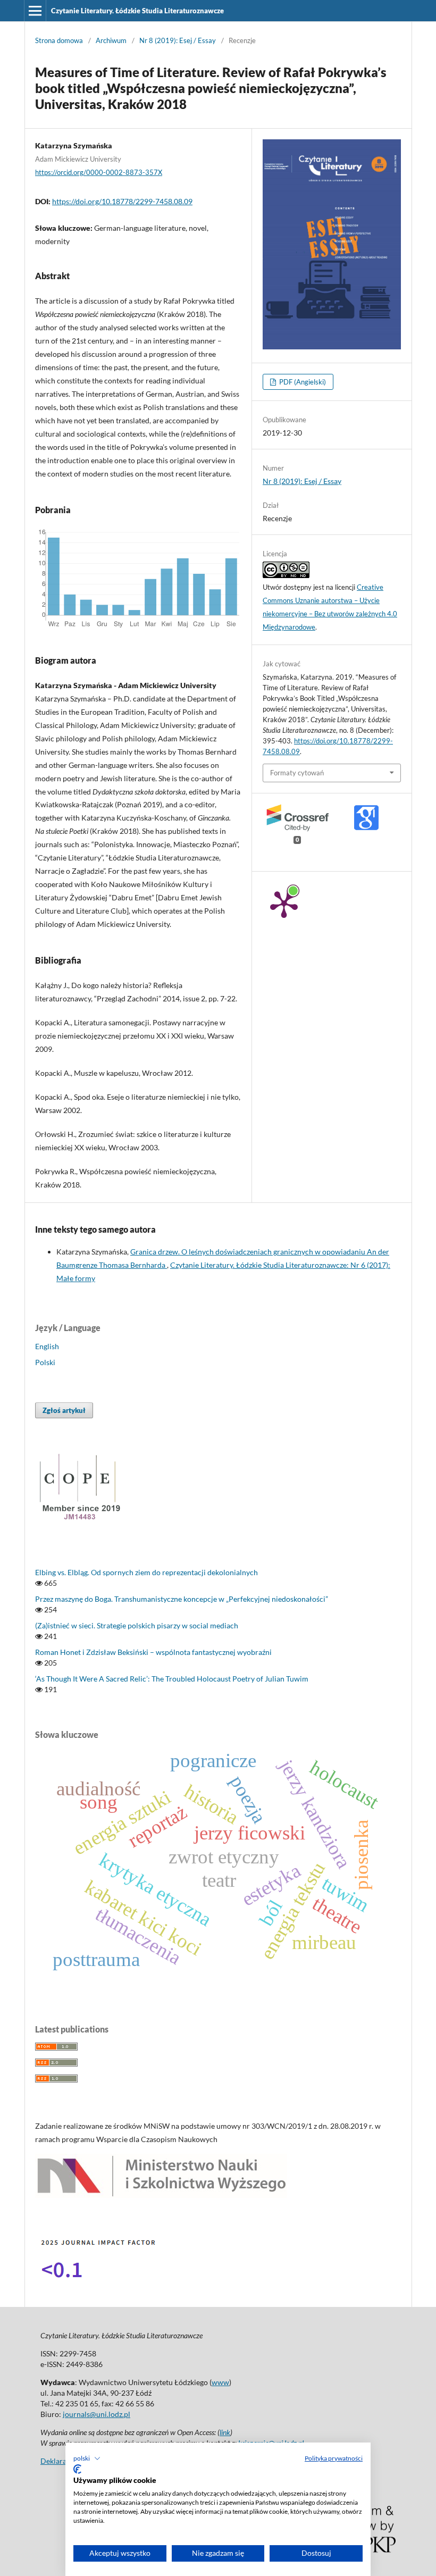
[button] (87, 2458)
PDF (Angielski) (302, 382)
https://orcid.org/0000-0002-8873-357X (99, 172)
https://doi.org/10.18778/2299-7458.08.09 (122, 201)
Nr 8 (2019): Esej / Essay (178, 40)
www (220, 2382)
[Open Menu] (35, 11)
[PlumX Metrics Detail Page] (284, 904)
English (47, 1346)
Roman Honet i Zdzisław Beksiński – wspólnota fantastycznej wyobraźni (153, 1652)
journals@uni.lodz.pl (97, 2414)
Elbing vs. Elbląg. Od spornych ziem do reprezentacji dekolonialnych (146, 1572)
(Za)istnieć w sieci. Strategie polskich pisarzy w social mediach (137, 1625)
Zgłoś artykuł (64, 1410)
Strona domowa (59, 40)
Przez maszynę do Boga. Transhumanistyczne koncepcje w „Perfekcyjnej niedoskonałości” (182, 1599)
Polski (45, 1362)
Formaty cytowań (297, 773)
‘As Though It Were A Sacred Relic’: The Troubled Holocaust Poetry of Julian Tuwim (172, 1679)
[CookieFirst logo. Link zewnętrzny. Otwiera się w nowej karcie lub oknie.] (77, 2469)
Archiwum (111, 40)
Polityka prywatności (334, 2458)
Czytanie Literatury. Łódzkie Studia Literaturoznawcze (137, 11)
